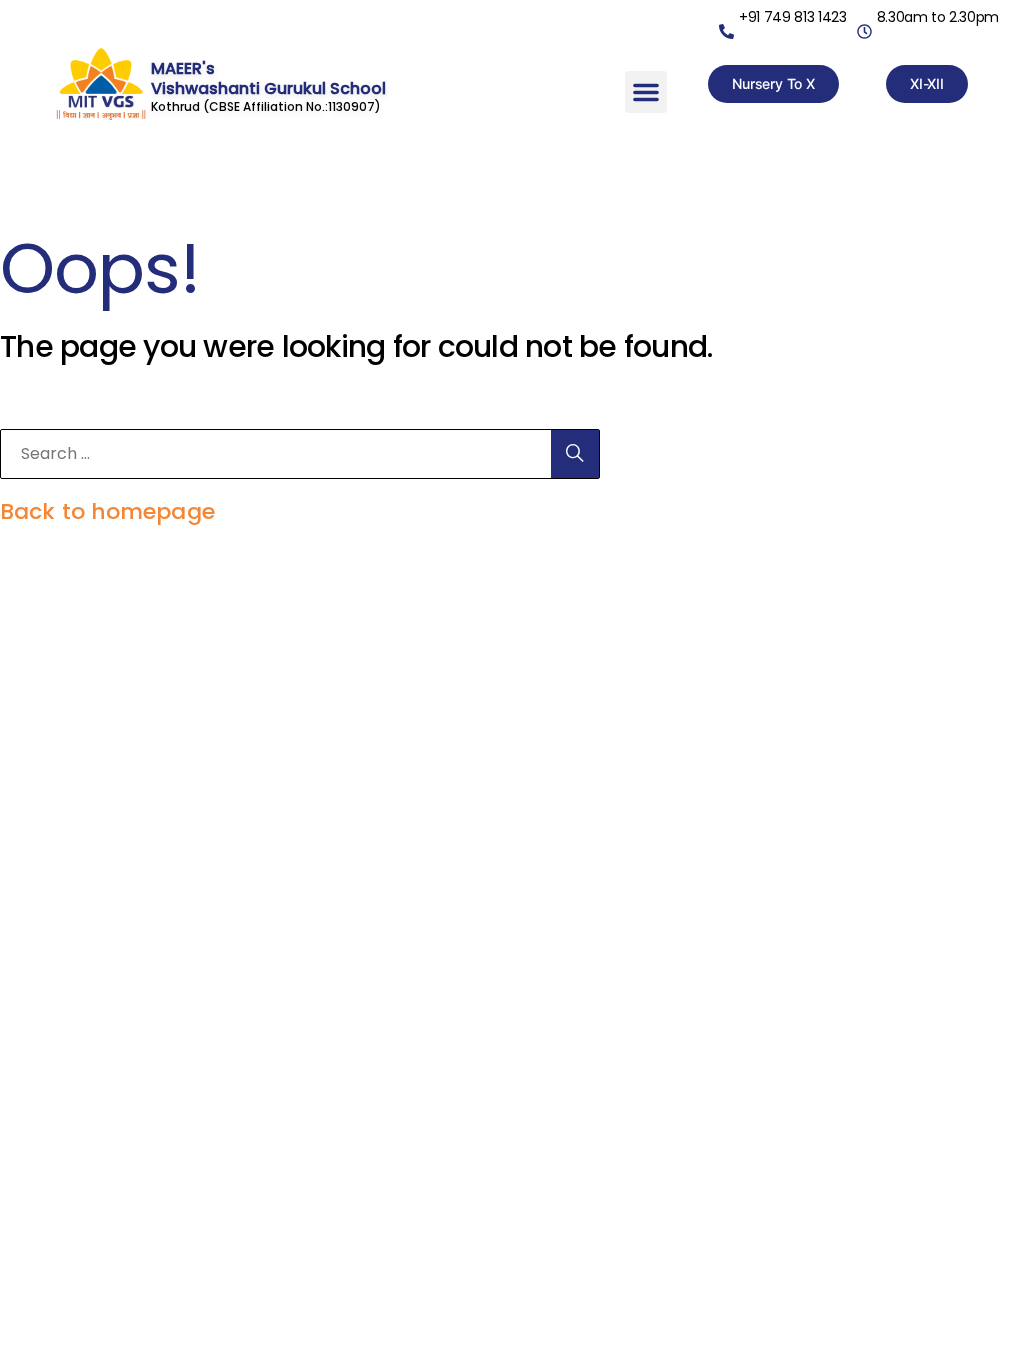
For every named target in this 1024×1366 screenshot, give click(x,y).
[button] (646, 92)
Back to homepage (107, 511)
